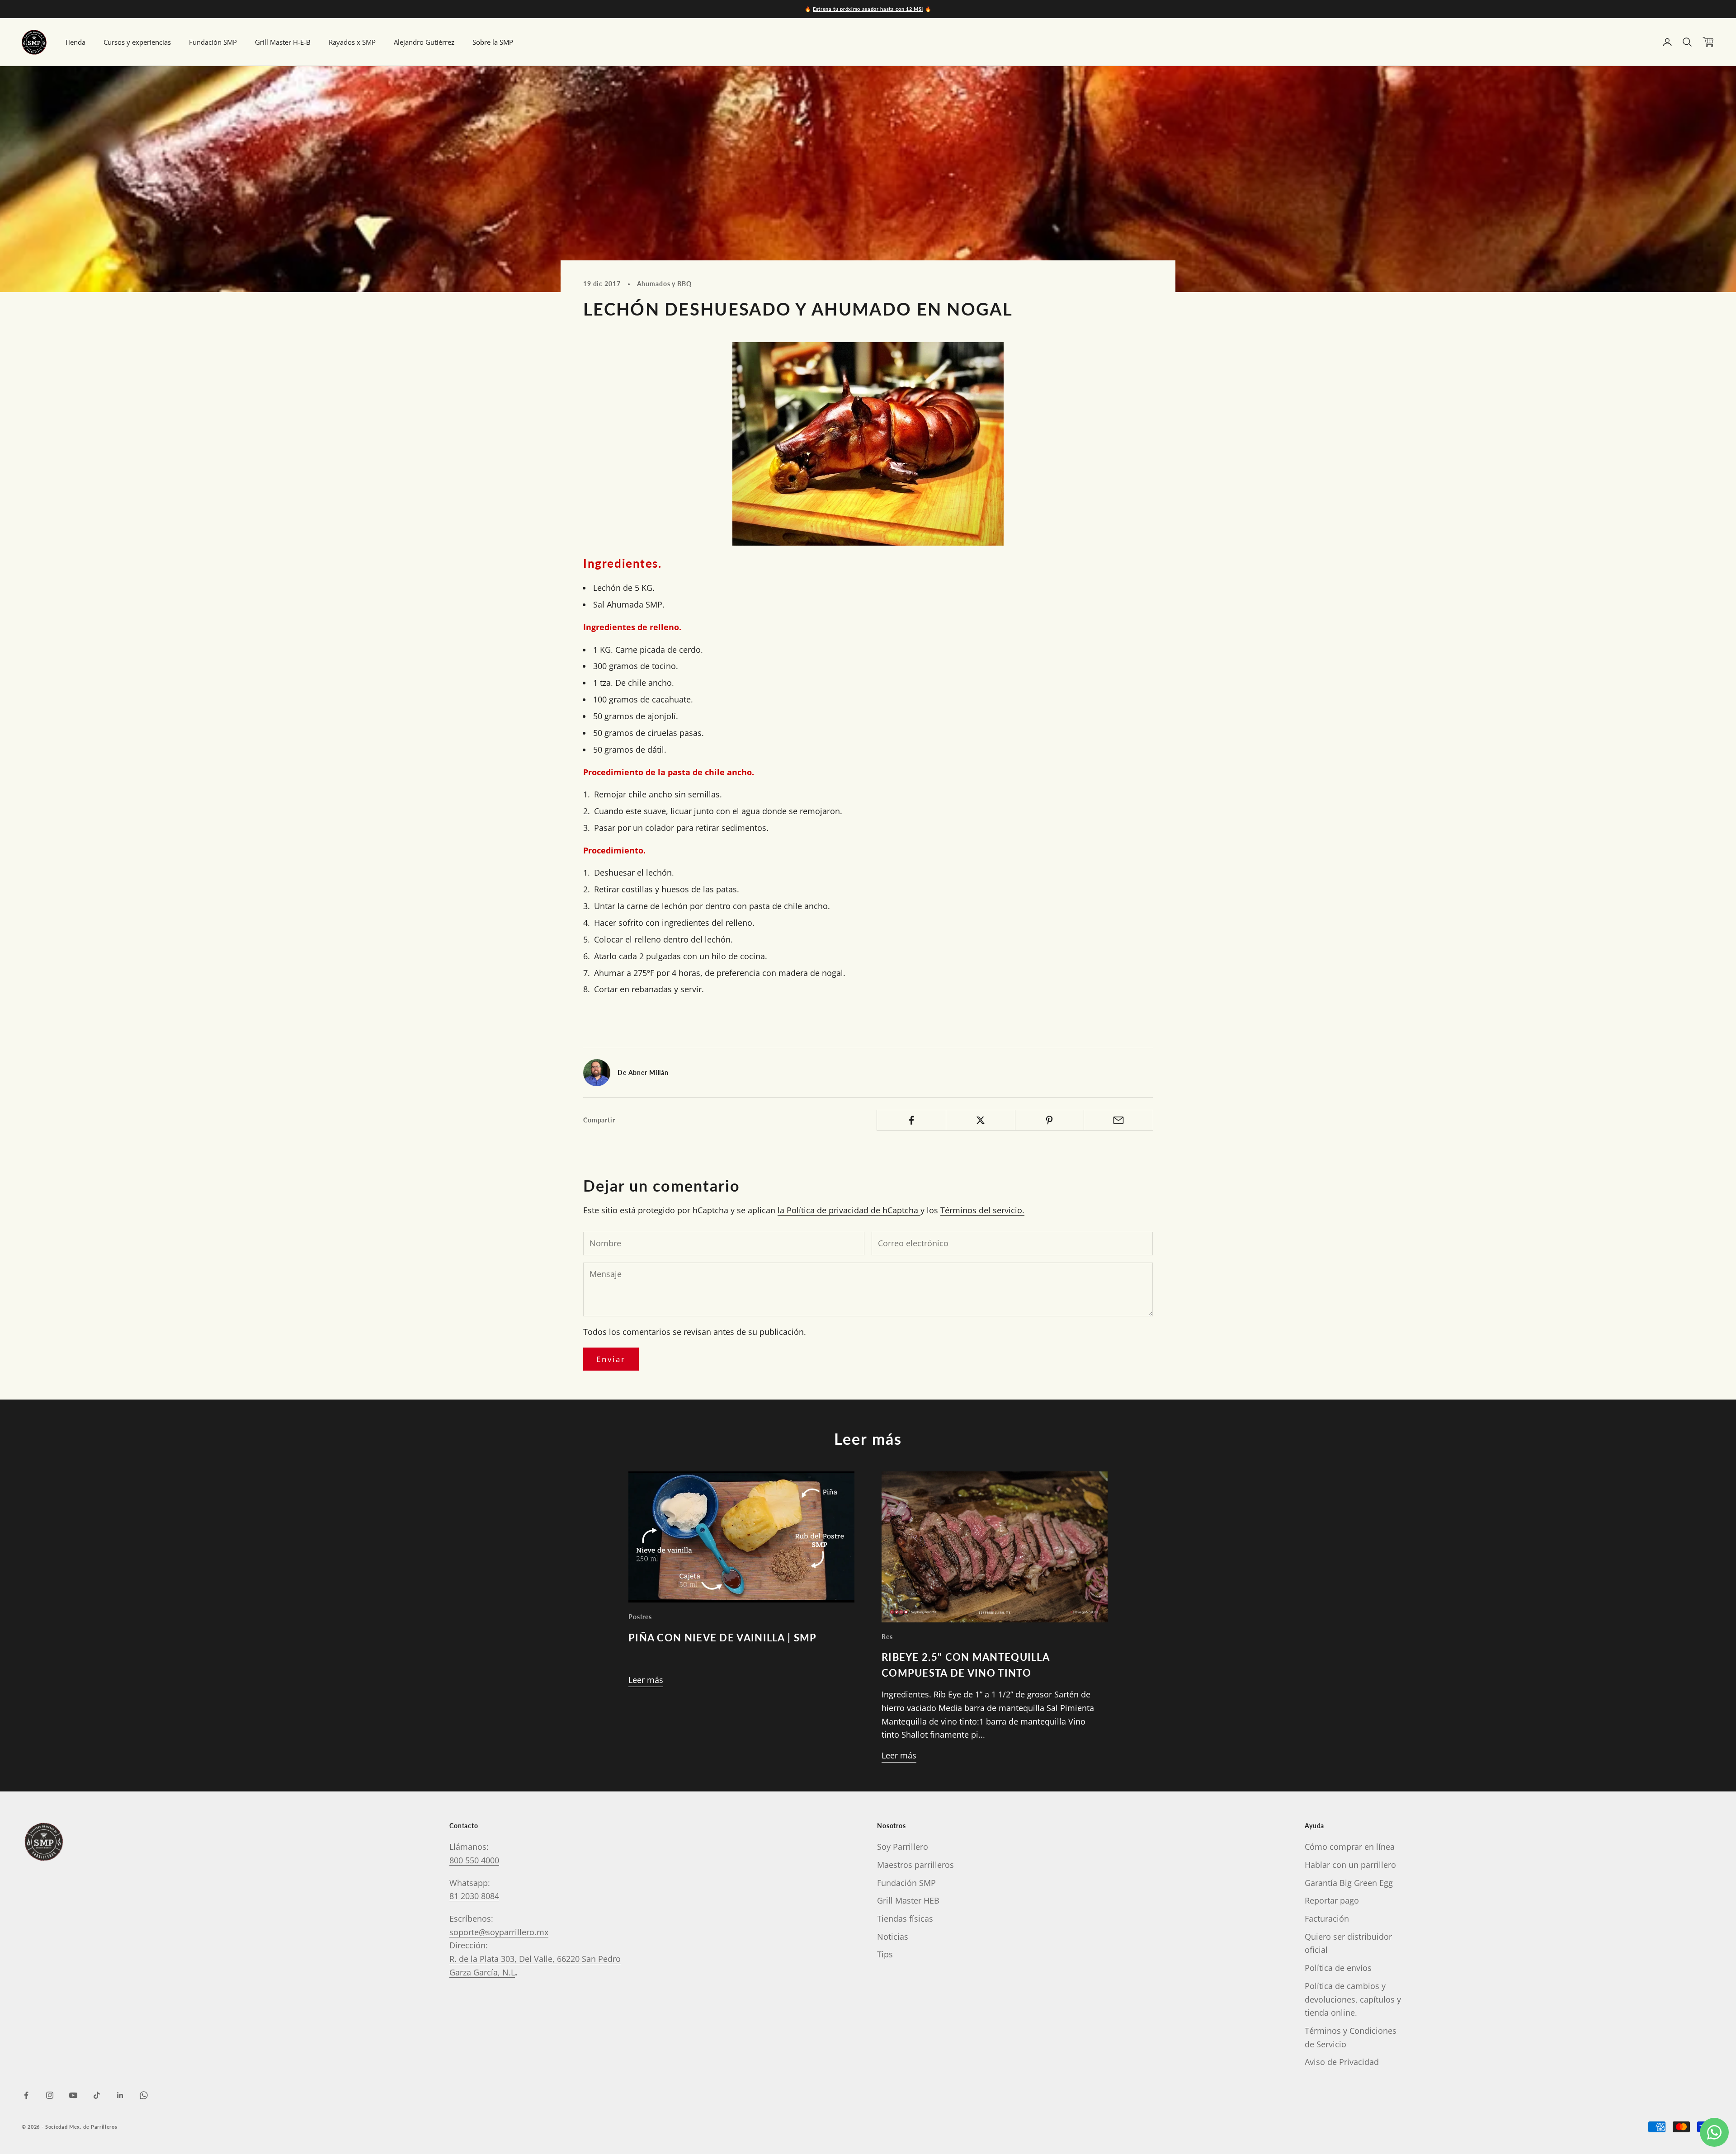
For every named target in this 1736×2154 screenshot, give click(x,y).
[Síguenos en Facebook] (26, 2095)
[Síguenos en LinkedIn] (120, 2095)
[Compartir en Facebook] (911, 1120)
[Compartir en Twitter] (981, 1120)
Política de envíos (1338, 1968)
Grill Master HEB (908, 1900)
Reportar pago (1332, 1900)
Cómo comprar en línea (1350, 1847)
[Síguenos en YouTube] (73, 2095)
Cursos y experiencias (137, 42)
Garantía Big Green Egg (1349, 1883)
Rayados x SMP (352, 42)
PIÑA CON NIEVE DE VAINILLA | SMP (722, 1638)
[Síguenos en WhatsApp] (144, 2095)
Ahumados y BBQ (664, 284)
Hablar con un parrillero (1350, 1865)
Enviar (611, 1359)
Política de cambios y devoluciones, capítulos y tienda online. (1353, 1999)
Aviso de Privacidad (1342, 2062)
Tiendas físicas (905, 1918)
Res (887, 1637)
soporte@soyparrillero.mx (499, 1932)
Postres (640, 1617)
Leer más (646, 1680)
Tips (885, 1954)
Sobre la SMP (493, 42)
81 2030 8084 (474, 1896)
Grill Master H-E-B (283, 42)
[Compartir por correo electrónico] (1118, 1120)
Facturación (1327, 1918)
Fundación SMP (213, 42)
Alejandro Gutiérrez (424, 42)
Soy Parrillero (903, 1847)
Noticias (893, 1937)
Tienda (75, 42)
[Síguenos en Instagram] (50, 2095)
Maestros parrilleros (915, 1865)
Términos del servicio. (982, 1210)
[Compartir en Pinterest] (1050, 1120)
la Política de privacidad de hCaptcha (849, 1210)
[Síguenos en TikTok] (97, 2095)
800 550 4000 (474, 1860)
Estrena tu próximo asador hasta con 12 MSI (868, 9)
